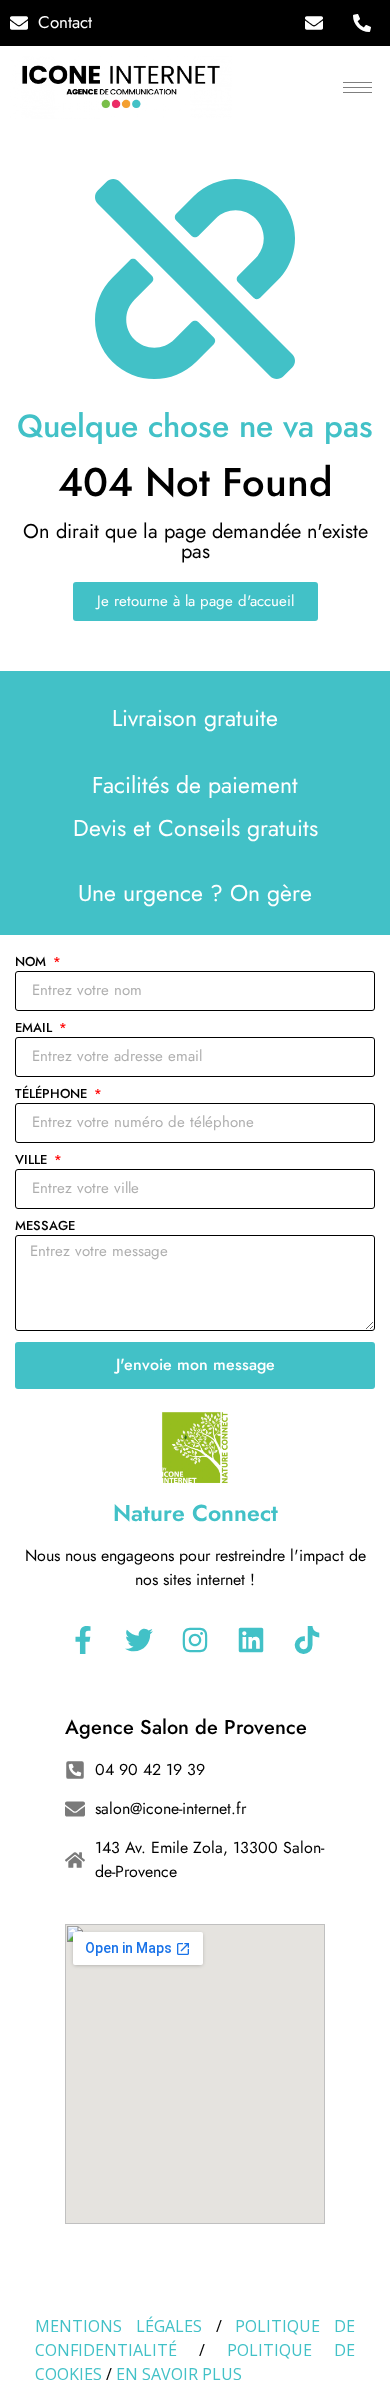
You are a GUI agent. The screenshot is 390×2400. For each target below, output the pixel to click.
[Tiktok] (307, 1640)
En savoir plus (179, 2374)
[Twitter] (139, 1640)
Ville (33, 1161)
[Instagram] (195, 1640)
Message (45, 1227)
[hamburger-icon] (357, 87)
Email (35, 1029)
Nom (32, 963)
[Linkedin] (251, 1640)
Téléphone (53, 1095)
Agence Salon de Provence (186, 1727)
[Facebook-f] (83, 1640)
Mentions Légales (118, 2326)
